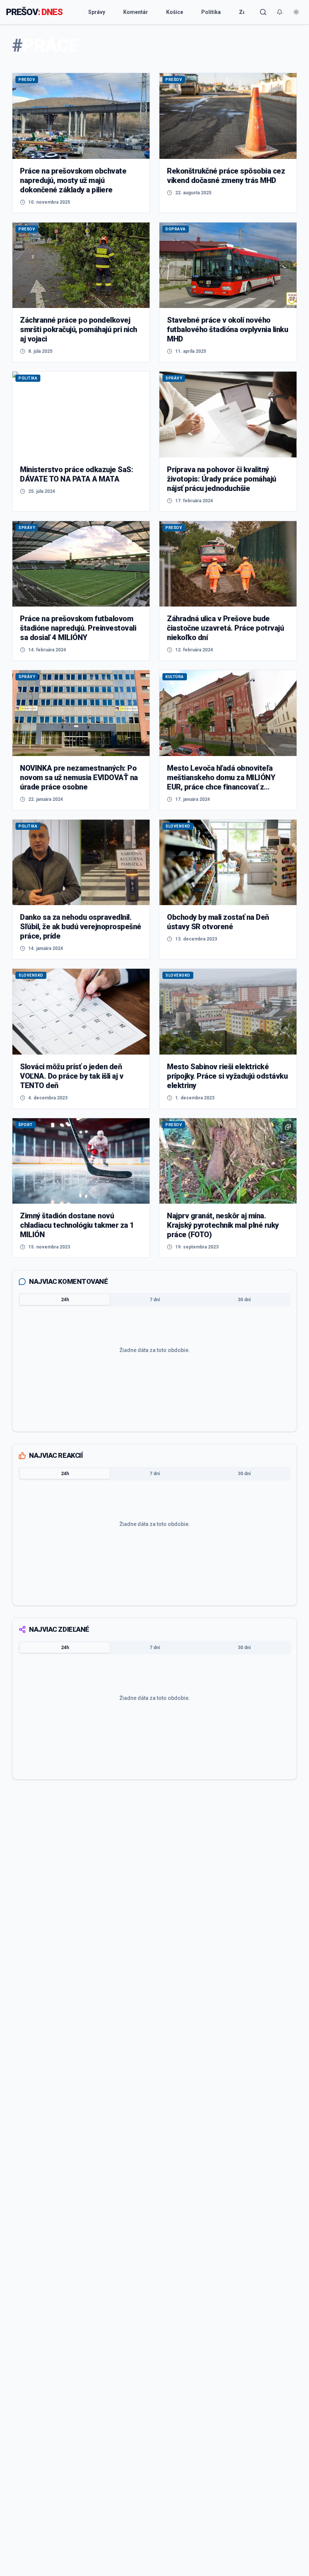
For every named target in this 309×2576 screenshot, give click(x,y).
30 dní (244, 1300)
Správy (97, 12)
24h (65, 1300)
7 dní (155, 1300)
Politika (211, 12)
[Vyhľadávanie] (263, 12)
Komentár (136, 12)
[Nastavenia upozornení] (280, 12)
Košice (175, 12)
